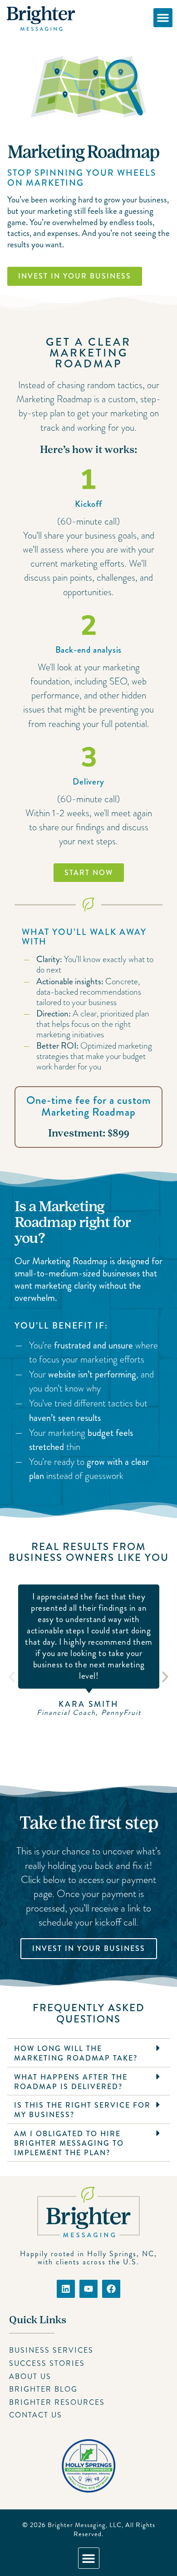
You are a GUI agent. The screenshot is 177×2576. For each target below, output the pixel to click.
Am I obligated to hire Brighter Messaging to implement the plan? (69, 2143)
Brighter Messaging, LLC (85, 2525)
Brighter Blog (43, 2389)
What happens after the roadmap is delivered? (71, 2082)
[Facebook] (111, 2289)
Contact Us (36, 2415)
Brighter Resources (57, 2402)
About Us (30, 2376)
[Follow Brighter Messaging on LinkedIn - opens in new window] (66, 2289)
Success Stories (47, 2363)
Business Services (51, 2350)
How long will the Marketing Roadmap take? (76, 2053)
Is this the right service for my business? (82, 2110)
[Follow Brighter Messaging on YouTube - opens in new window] (88, 2289)
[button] (163, 18)
